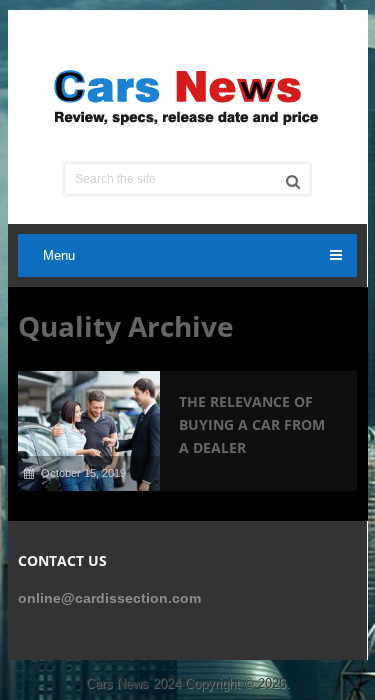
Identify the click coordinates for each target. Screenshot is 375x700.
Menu (59, 255)
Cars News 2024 (133, 683)
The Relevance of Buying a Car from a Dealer (252, 424)
